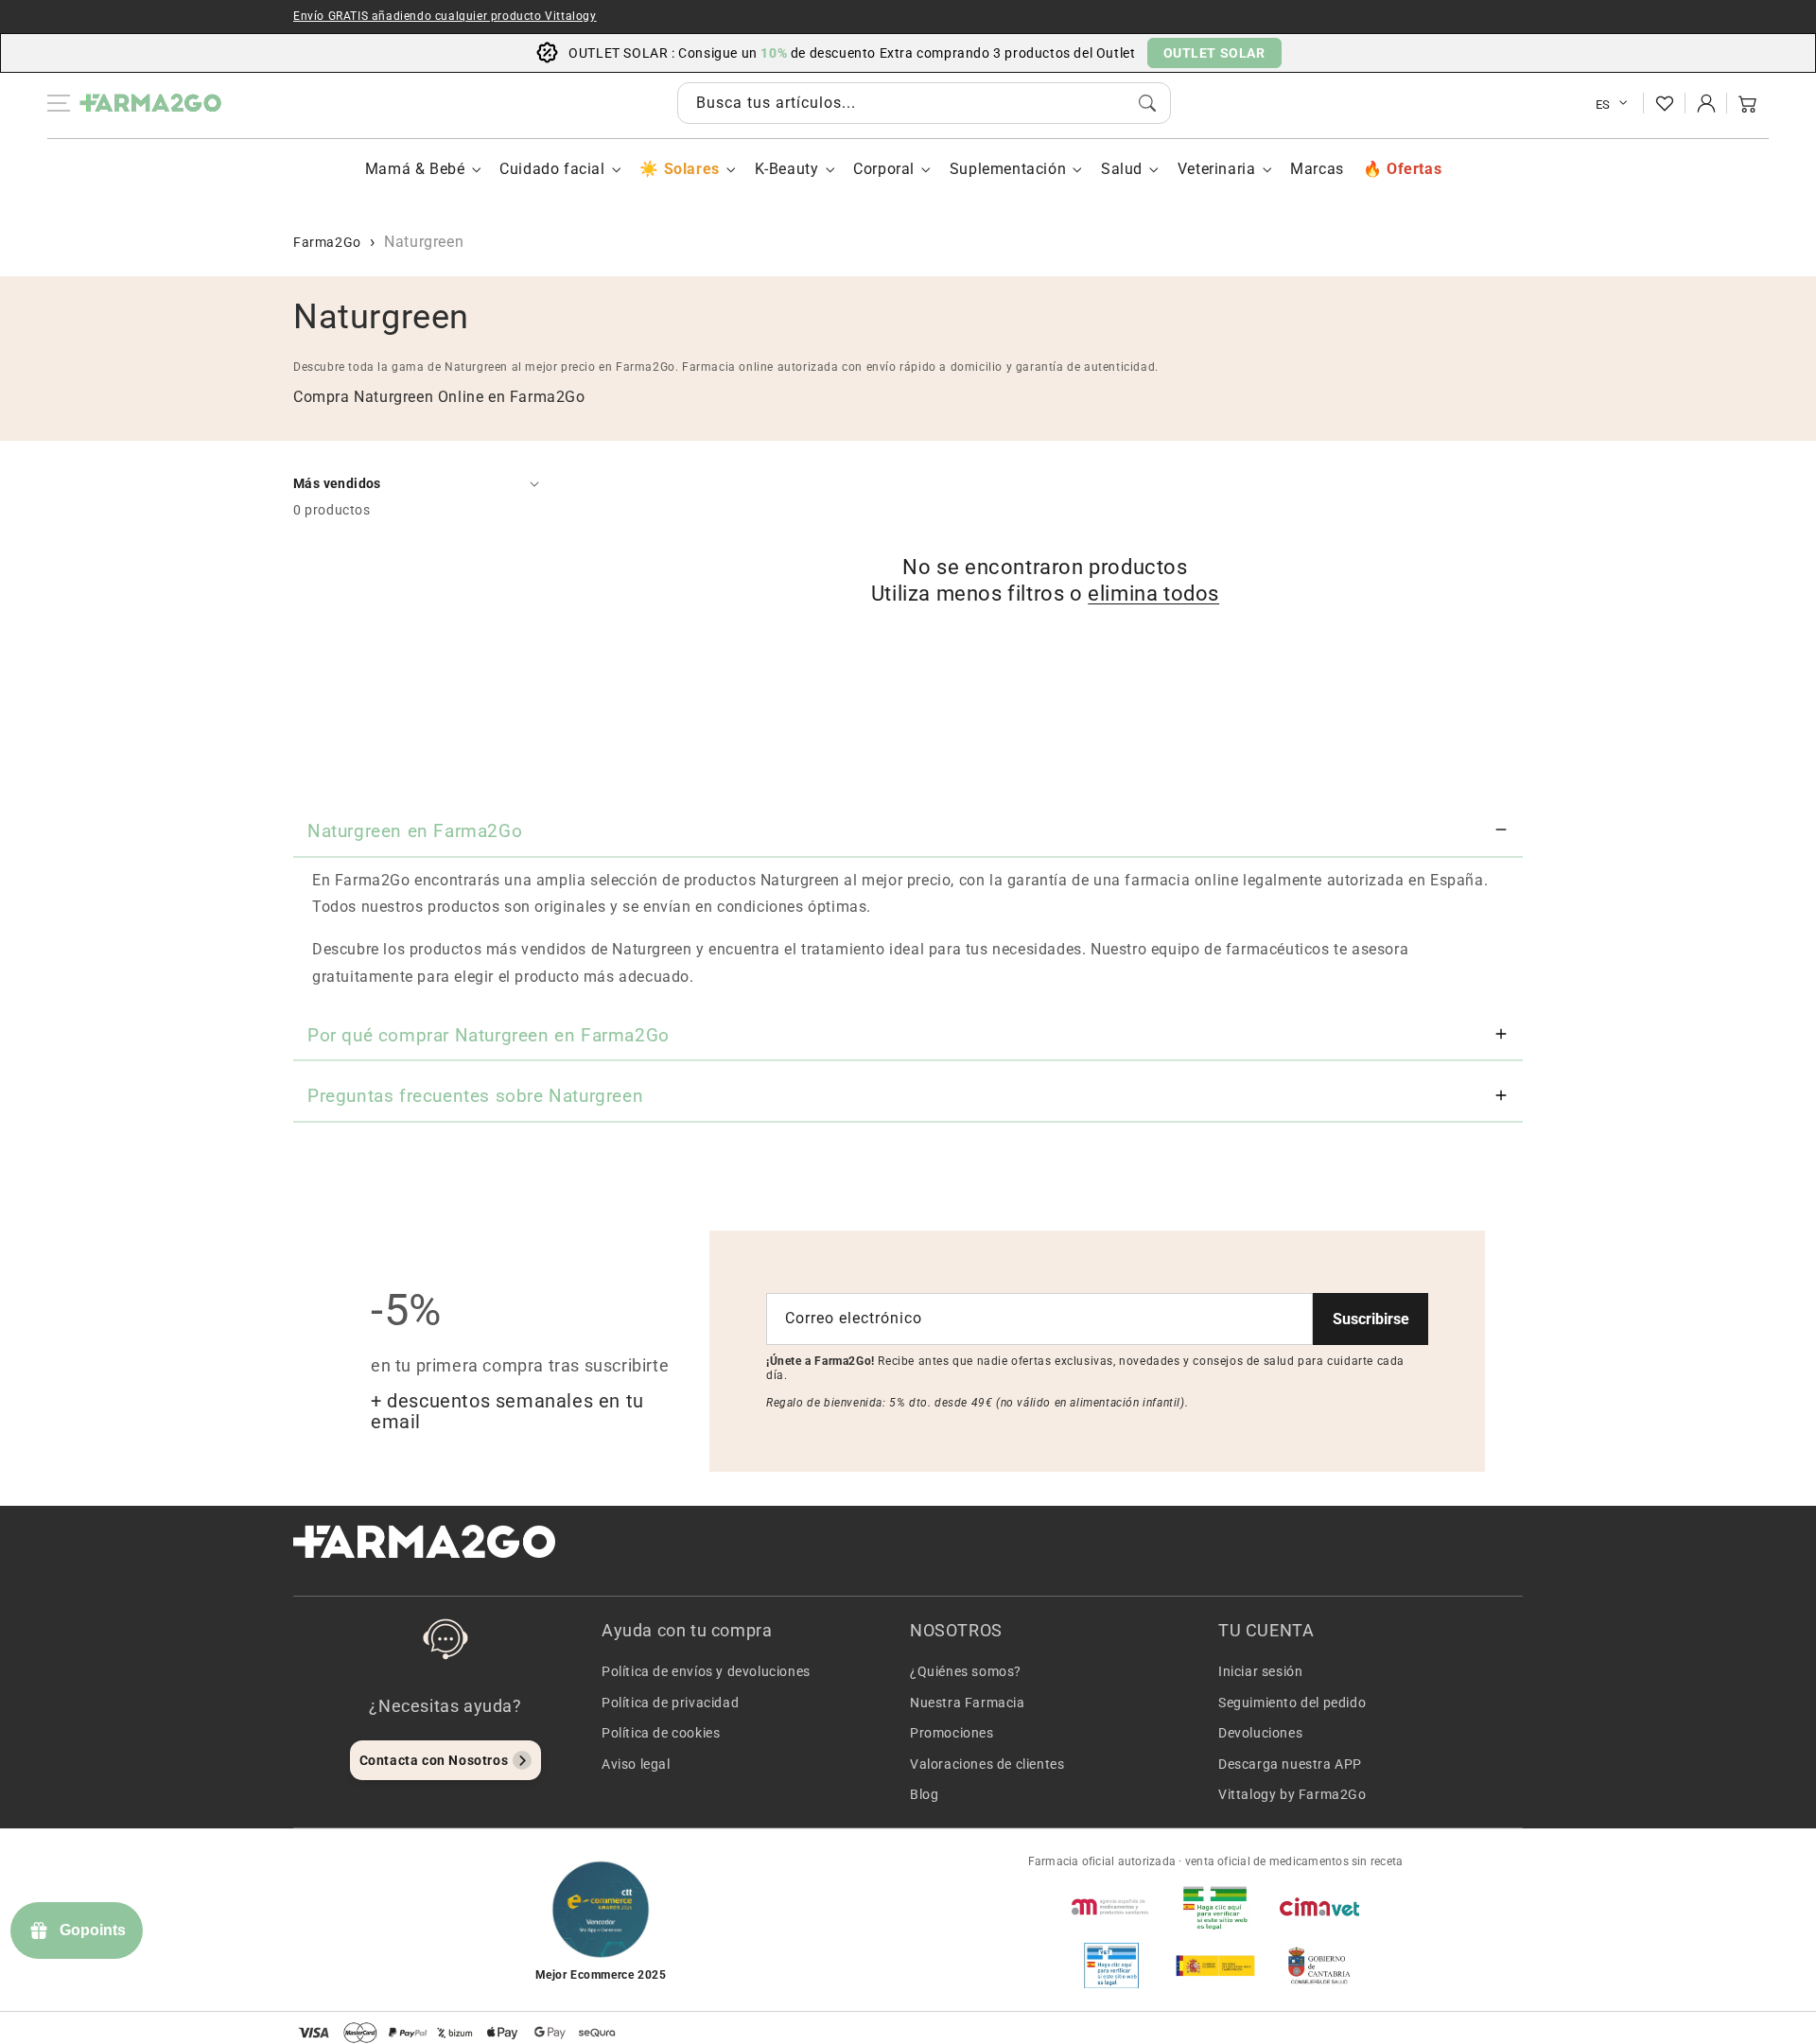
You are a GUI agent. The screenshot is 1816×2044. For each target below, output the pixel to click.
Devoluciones (1260, 1733)
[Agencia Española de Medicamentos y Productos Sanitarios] (1111, 1907)
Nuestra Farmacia (968, 1703)
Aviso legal (636, 1764)
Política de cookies (661, 1733)
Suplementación (1008, 169)
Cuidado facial (552, 169)
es (1603, 105)
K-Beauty (787, 169)
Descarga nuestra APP (1290, 1764)
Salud (1122, 169)
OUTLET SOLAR (1214, 53)
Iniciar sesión (1260, 1671)
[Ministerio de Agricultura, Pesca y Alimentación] (1215, 1965)
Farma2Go (327, 242)
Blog (924, 1794)
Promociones (952, 1733)
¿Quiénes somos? (966, 1671)
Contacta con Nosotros (434, 1760)
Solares (691, 169)
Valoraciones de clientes (987, 1764)
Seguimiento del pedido (1292, 1703)
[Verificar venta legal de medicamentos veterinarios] (1111, 1965)
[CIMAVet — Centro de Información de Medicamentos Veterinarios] (1319, 1907)
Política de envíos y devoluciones (706, 1671)
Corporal (884, 169)
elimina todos (1153, 594)
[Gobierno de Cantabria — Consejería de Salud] (1319, 1965)
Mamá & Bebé (415, 169)
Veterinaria (1217, 169)
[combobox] (924, 103)
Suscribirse (1371, 1319)
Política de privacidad (670, 1703)
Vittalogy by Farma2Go (1292, 1794)
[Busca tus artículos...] (1147, 103)
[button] (1748, 103)
